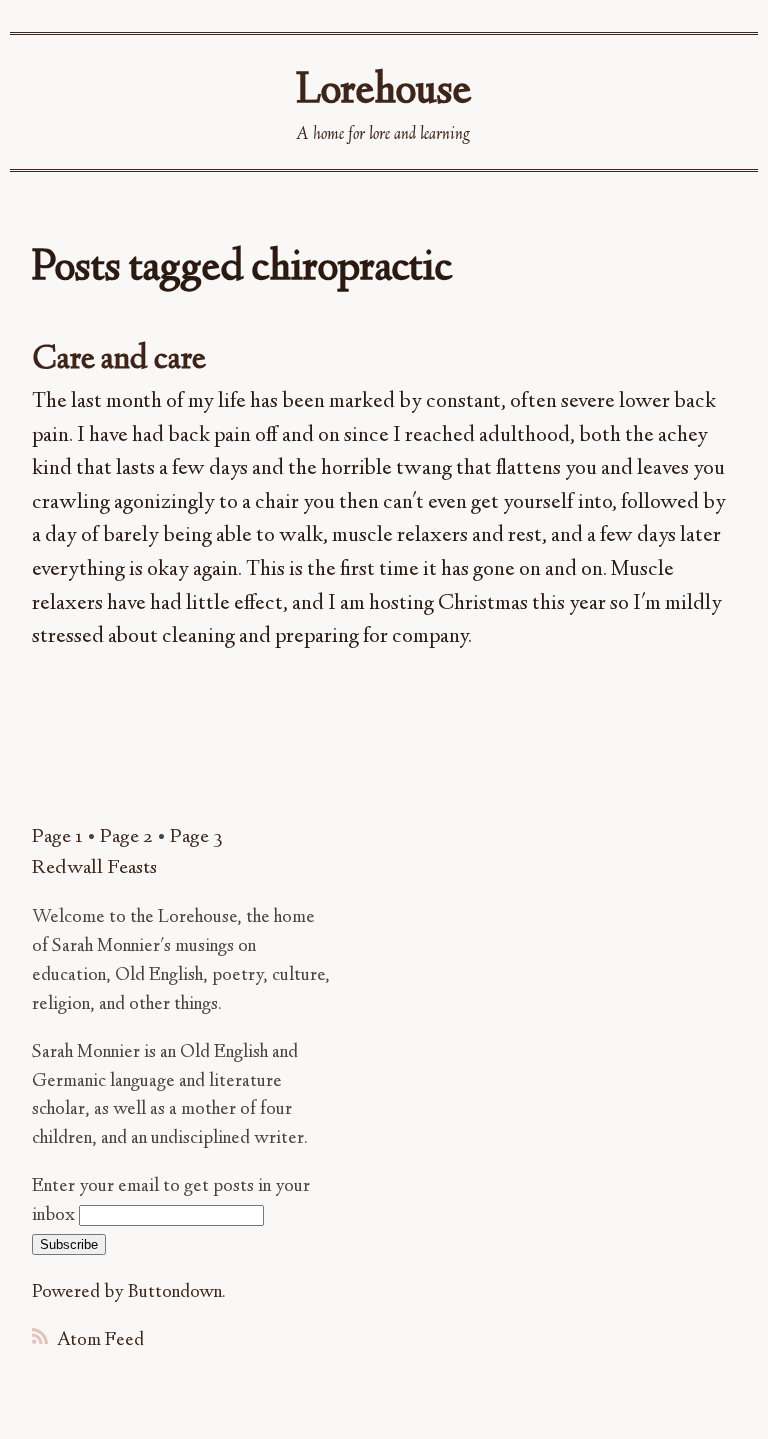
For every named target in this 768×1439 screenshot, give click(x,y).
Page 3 (196, 838)
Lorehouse (384, 92)
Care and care (119, 360)
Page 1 (57, 838)
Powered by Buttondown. (129, 1293)
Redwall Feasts (94, 869)
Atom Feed (98, 1341)
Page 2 (126, 838)
